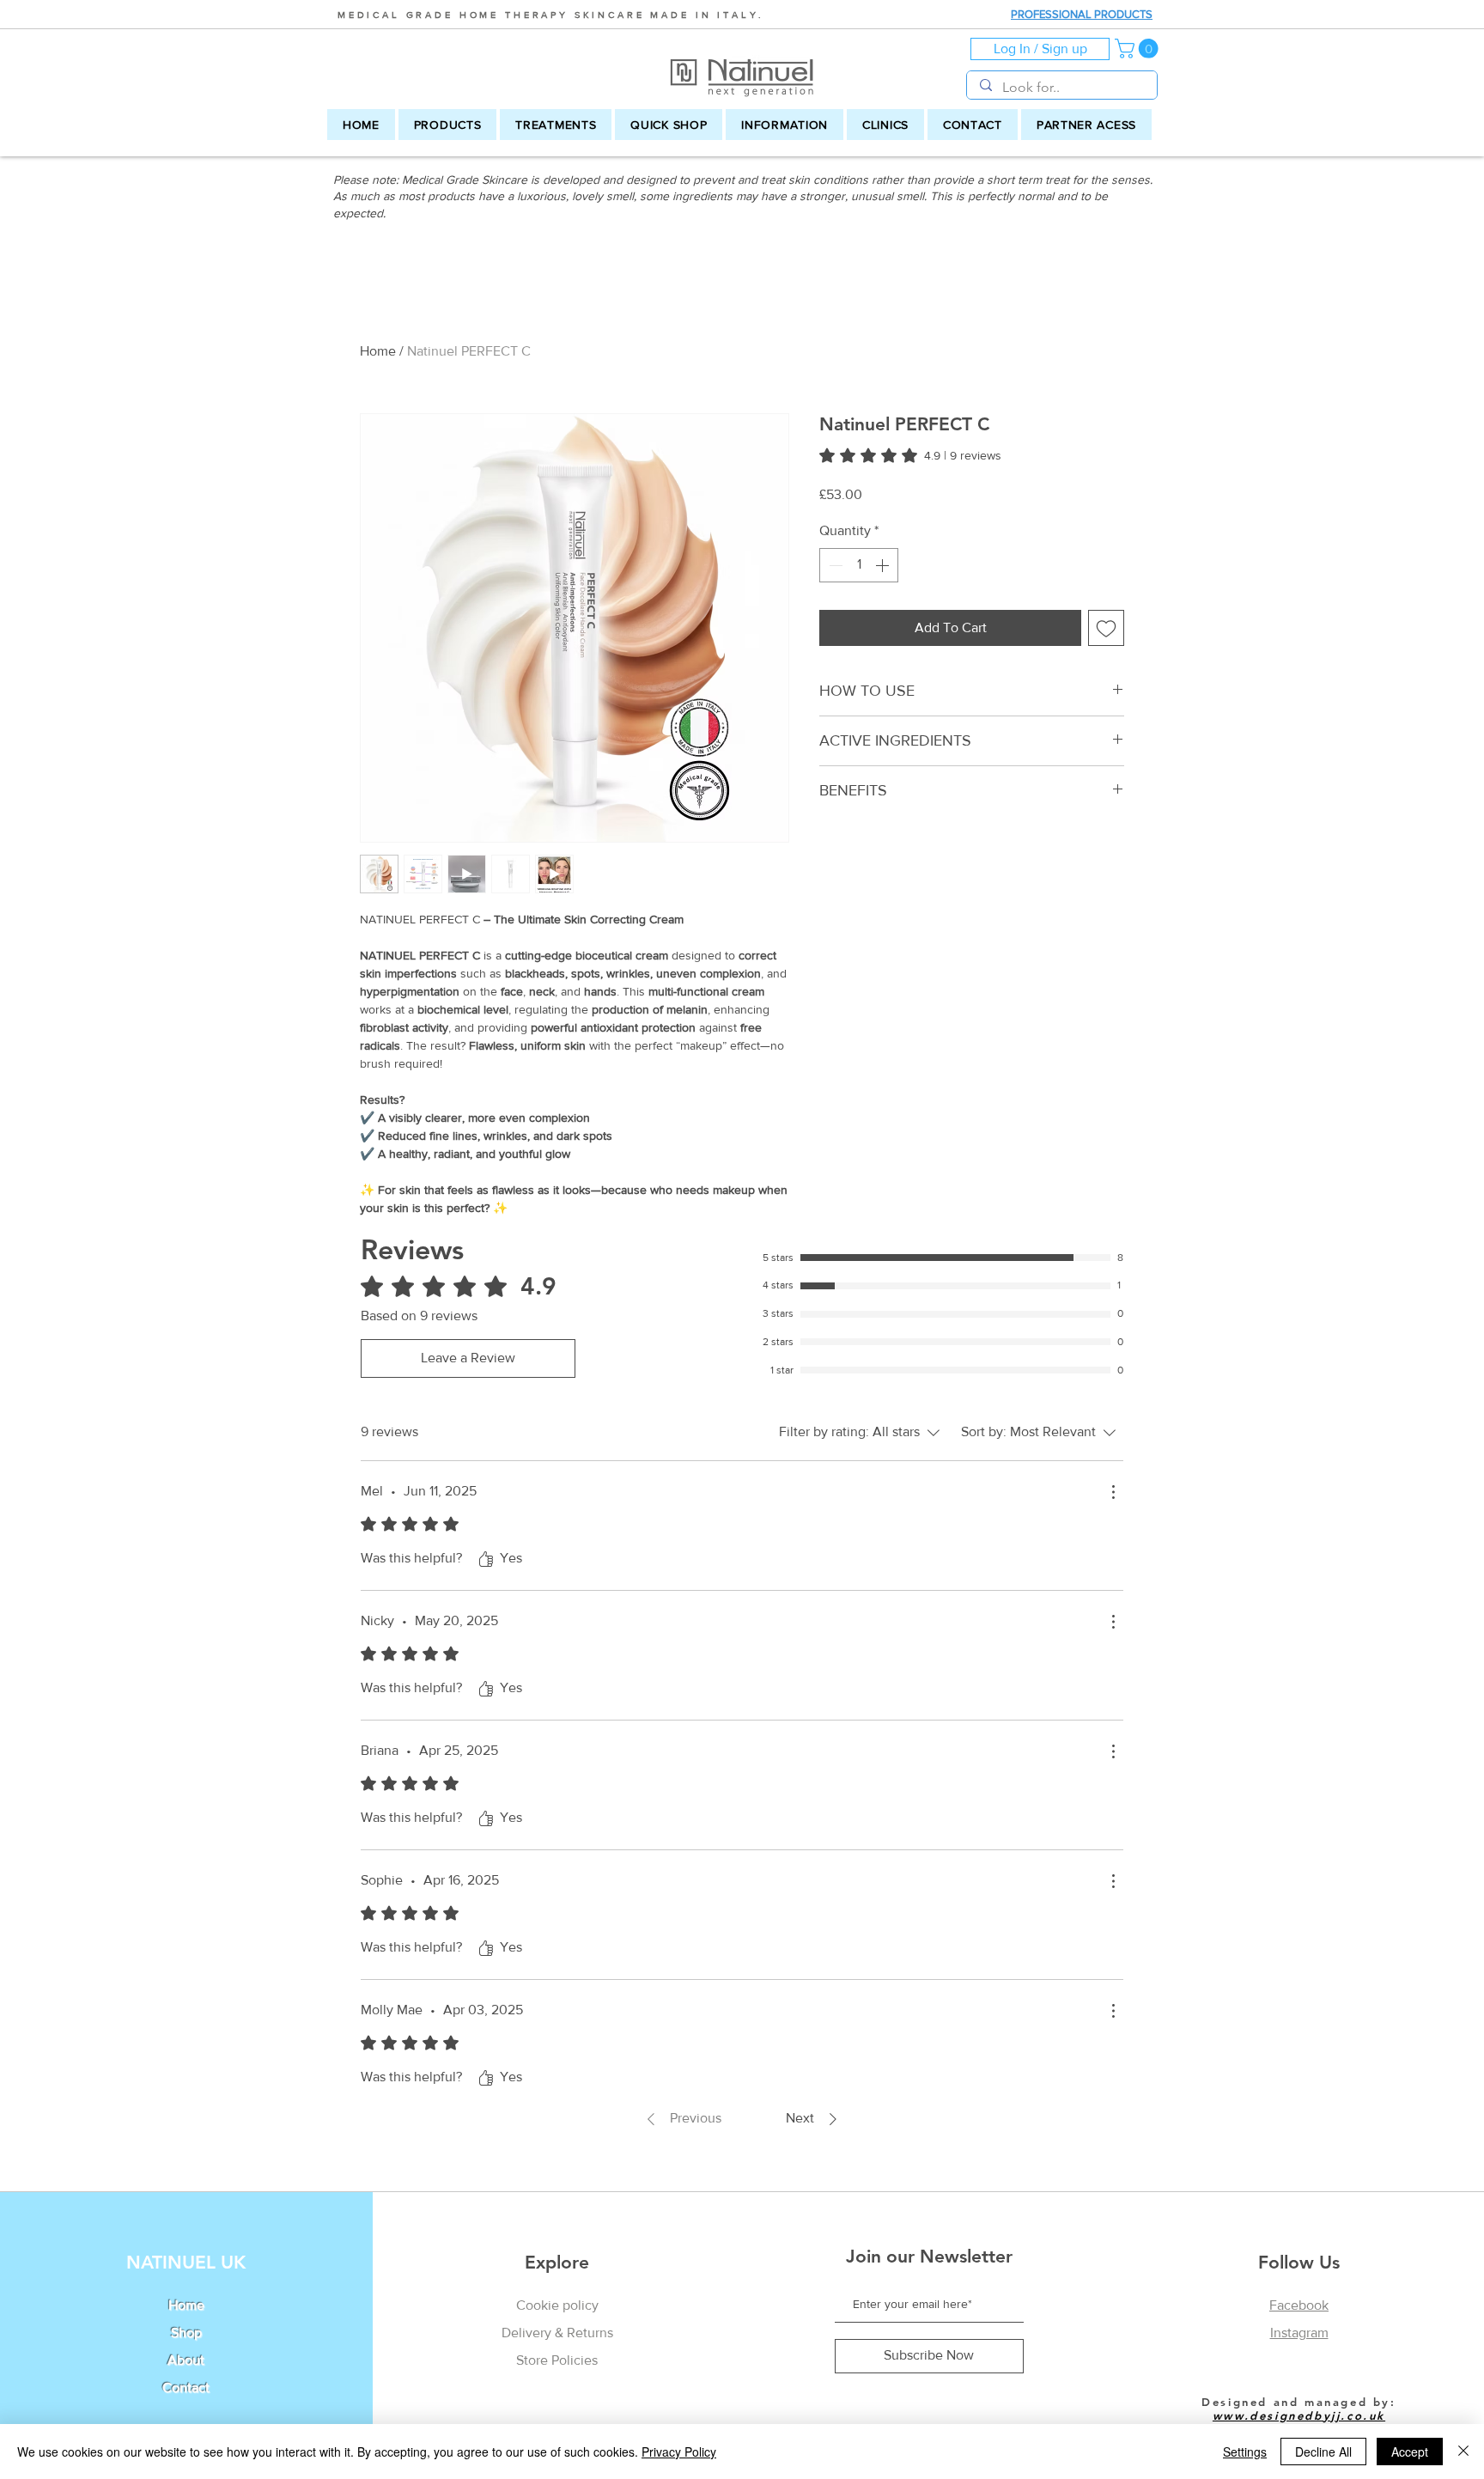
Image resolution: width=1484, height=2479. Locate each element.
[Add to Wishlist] (1106, 628)
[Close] (1463, 2452)
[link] (910, 455)
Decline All (1323, 2452)
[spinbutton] (859, 565)
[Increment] (884, 565)
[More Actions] (1113, 1492)
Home (378, 351)
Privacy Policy (679, 2452)
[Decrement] (834, 565)
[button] (1139, 49)
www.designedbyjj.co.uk (1299, 2415)
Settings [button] (1245, 2452)
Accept (1410, 2452)
